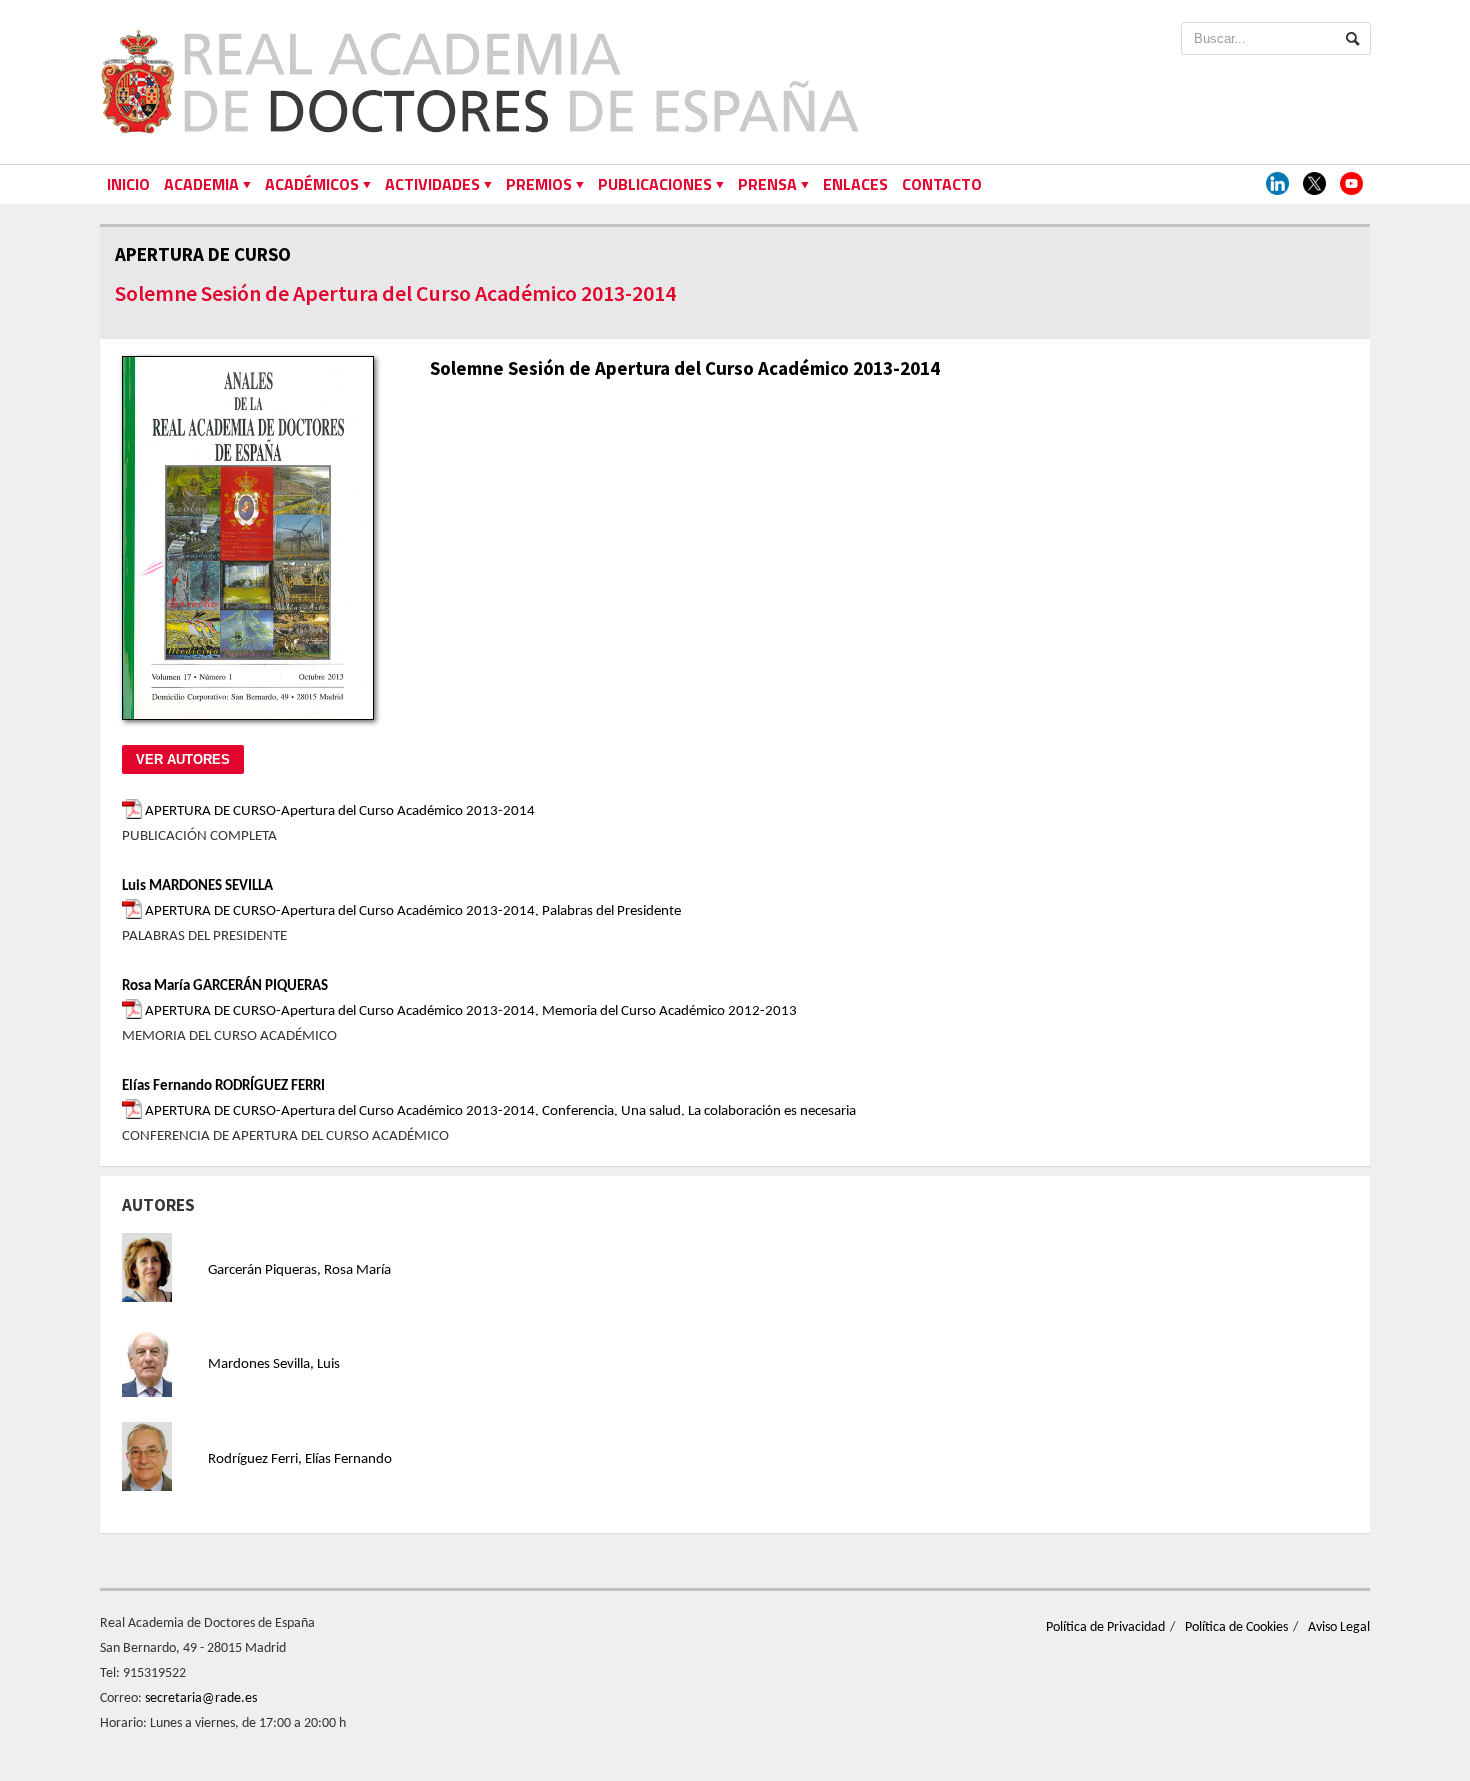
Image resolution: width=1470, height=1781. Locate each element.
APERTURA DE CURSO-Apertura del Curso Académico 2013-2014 (338, 811)
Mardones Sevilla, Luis (274, 1364)
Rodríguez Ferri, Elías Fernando (300, 1459)
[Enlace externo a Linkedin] (1277, 184)
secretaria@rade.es (201, 1698)
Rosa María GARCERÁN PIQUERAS (225, 986)
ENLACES (855, 184)
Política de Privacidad (1105, 1627)
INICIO (128, 184)
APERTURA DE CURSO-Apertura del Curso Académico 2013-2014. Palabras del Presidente (411, 911)
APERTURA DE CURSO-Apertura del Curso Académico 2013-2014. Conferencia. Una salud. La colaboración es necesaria (499, 1111)
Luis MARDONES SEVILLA (197, 886)
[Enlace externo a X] (1314, 184)
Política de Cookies (1236, 1627)
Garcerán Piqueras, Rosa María (299, 1270)
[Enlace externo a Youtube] (1351, 184)
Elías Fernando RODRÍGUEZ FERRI (223, 1086)
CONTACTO (942, 184)
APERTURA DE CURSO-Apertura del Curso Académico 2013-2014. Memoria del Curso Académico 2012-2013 (469, 1011)
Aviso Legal (1339, 1627)
